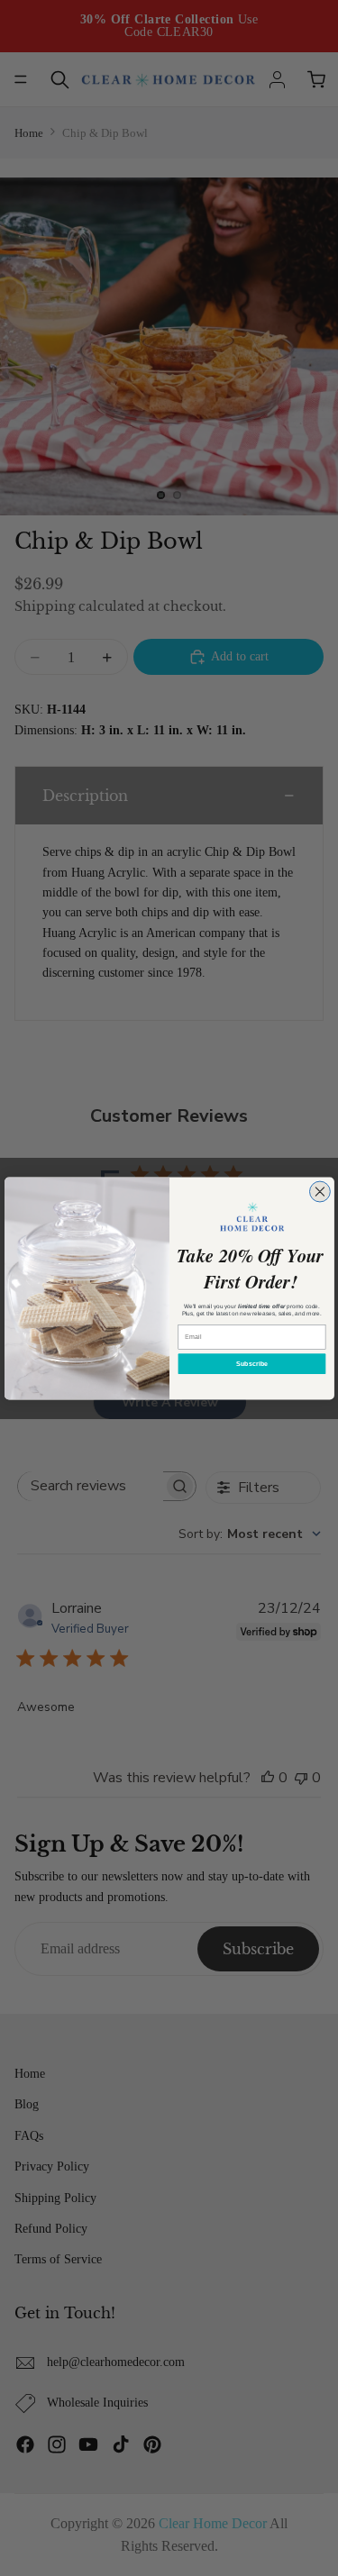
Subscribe (251, 1363)
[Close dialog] (320, 1192)
